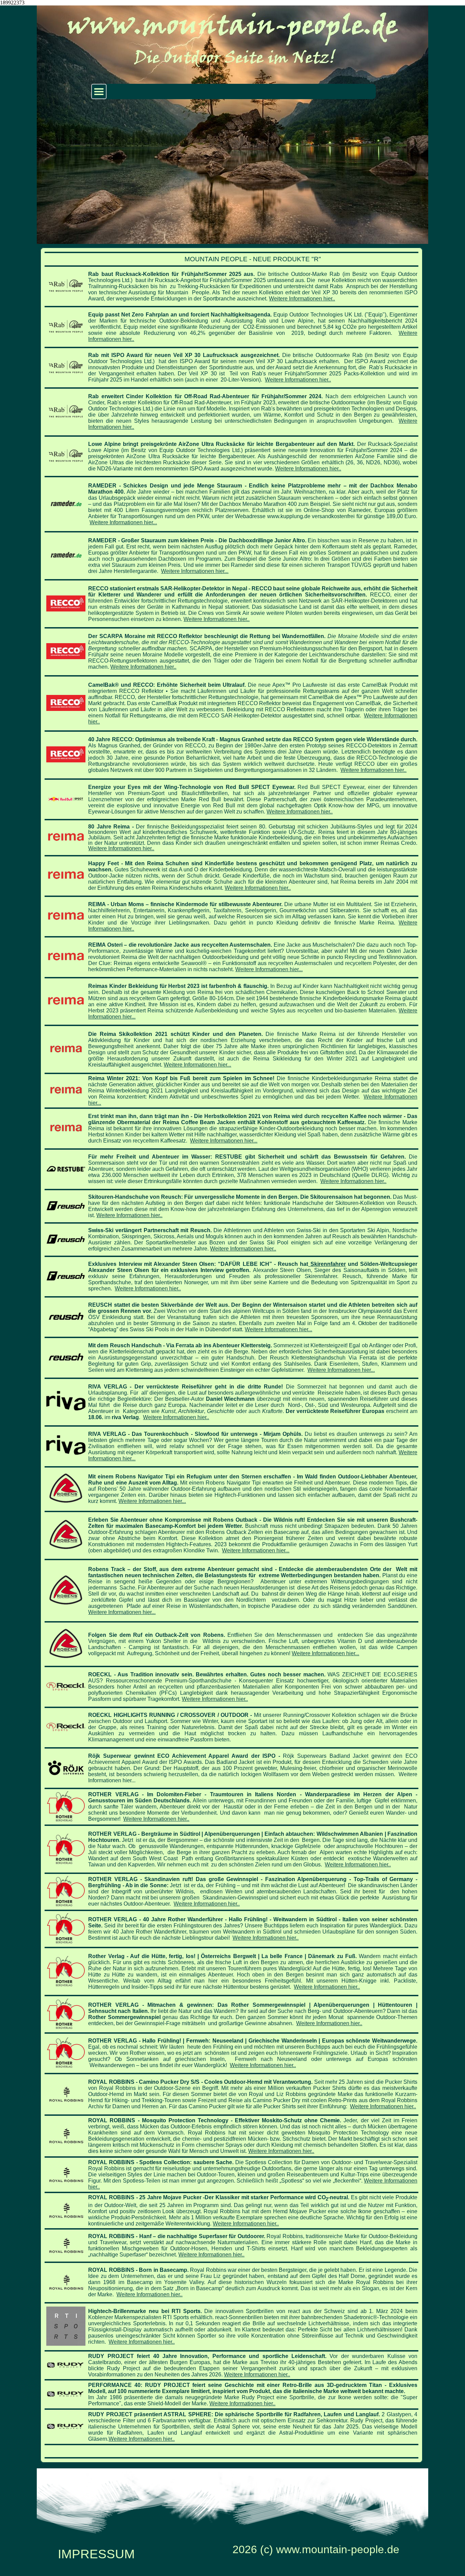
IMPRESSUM (96, 2554)
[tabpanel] (231, 1355)
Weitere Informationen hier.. (302, 299)
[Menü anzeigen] (99, 91)
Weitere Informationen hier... (123, 522)
